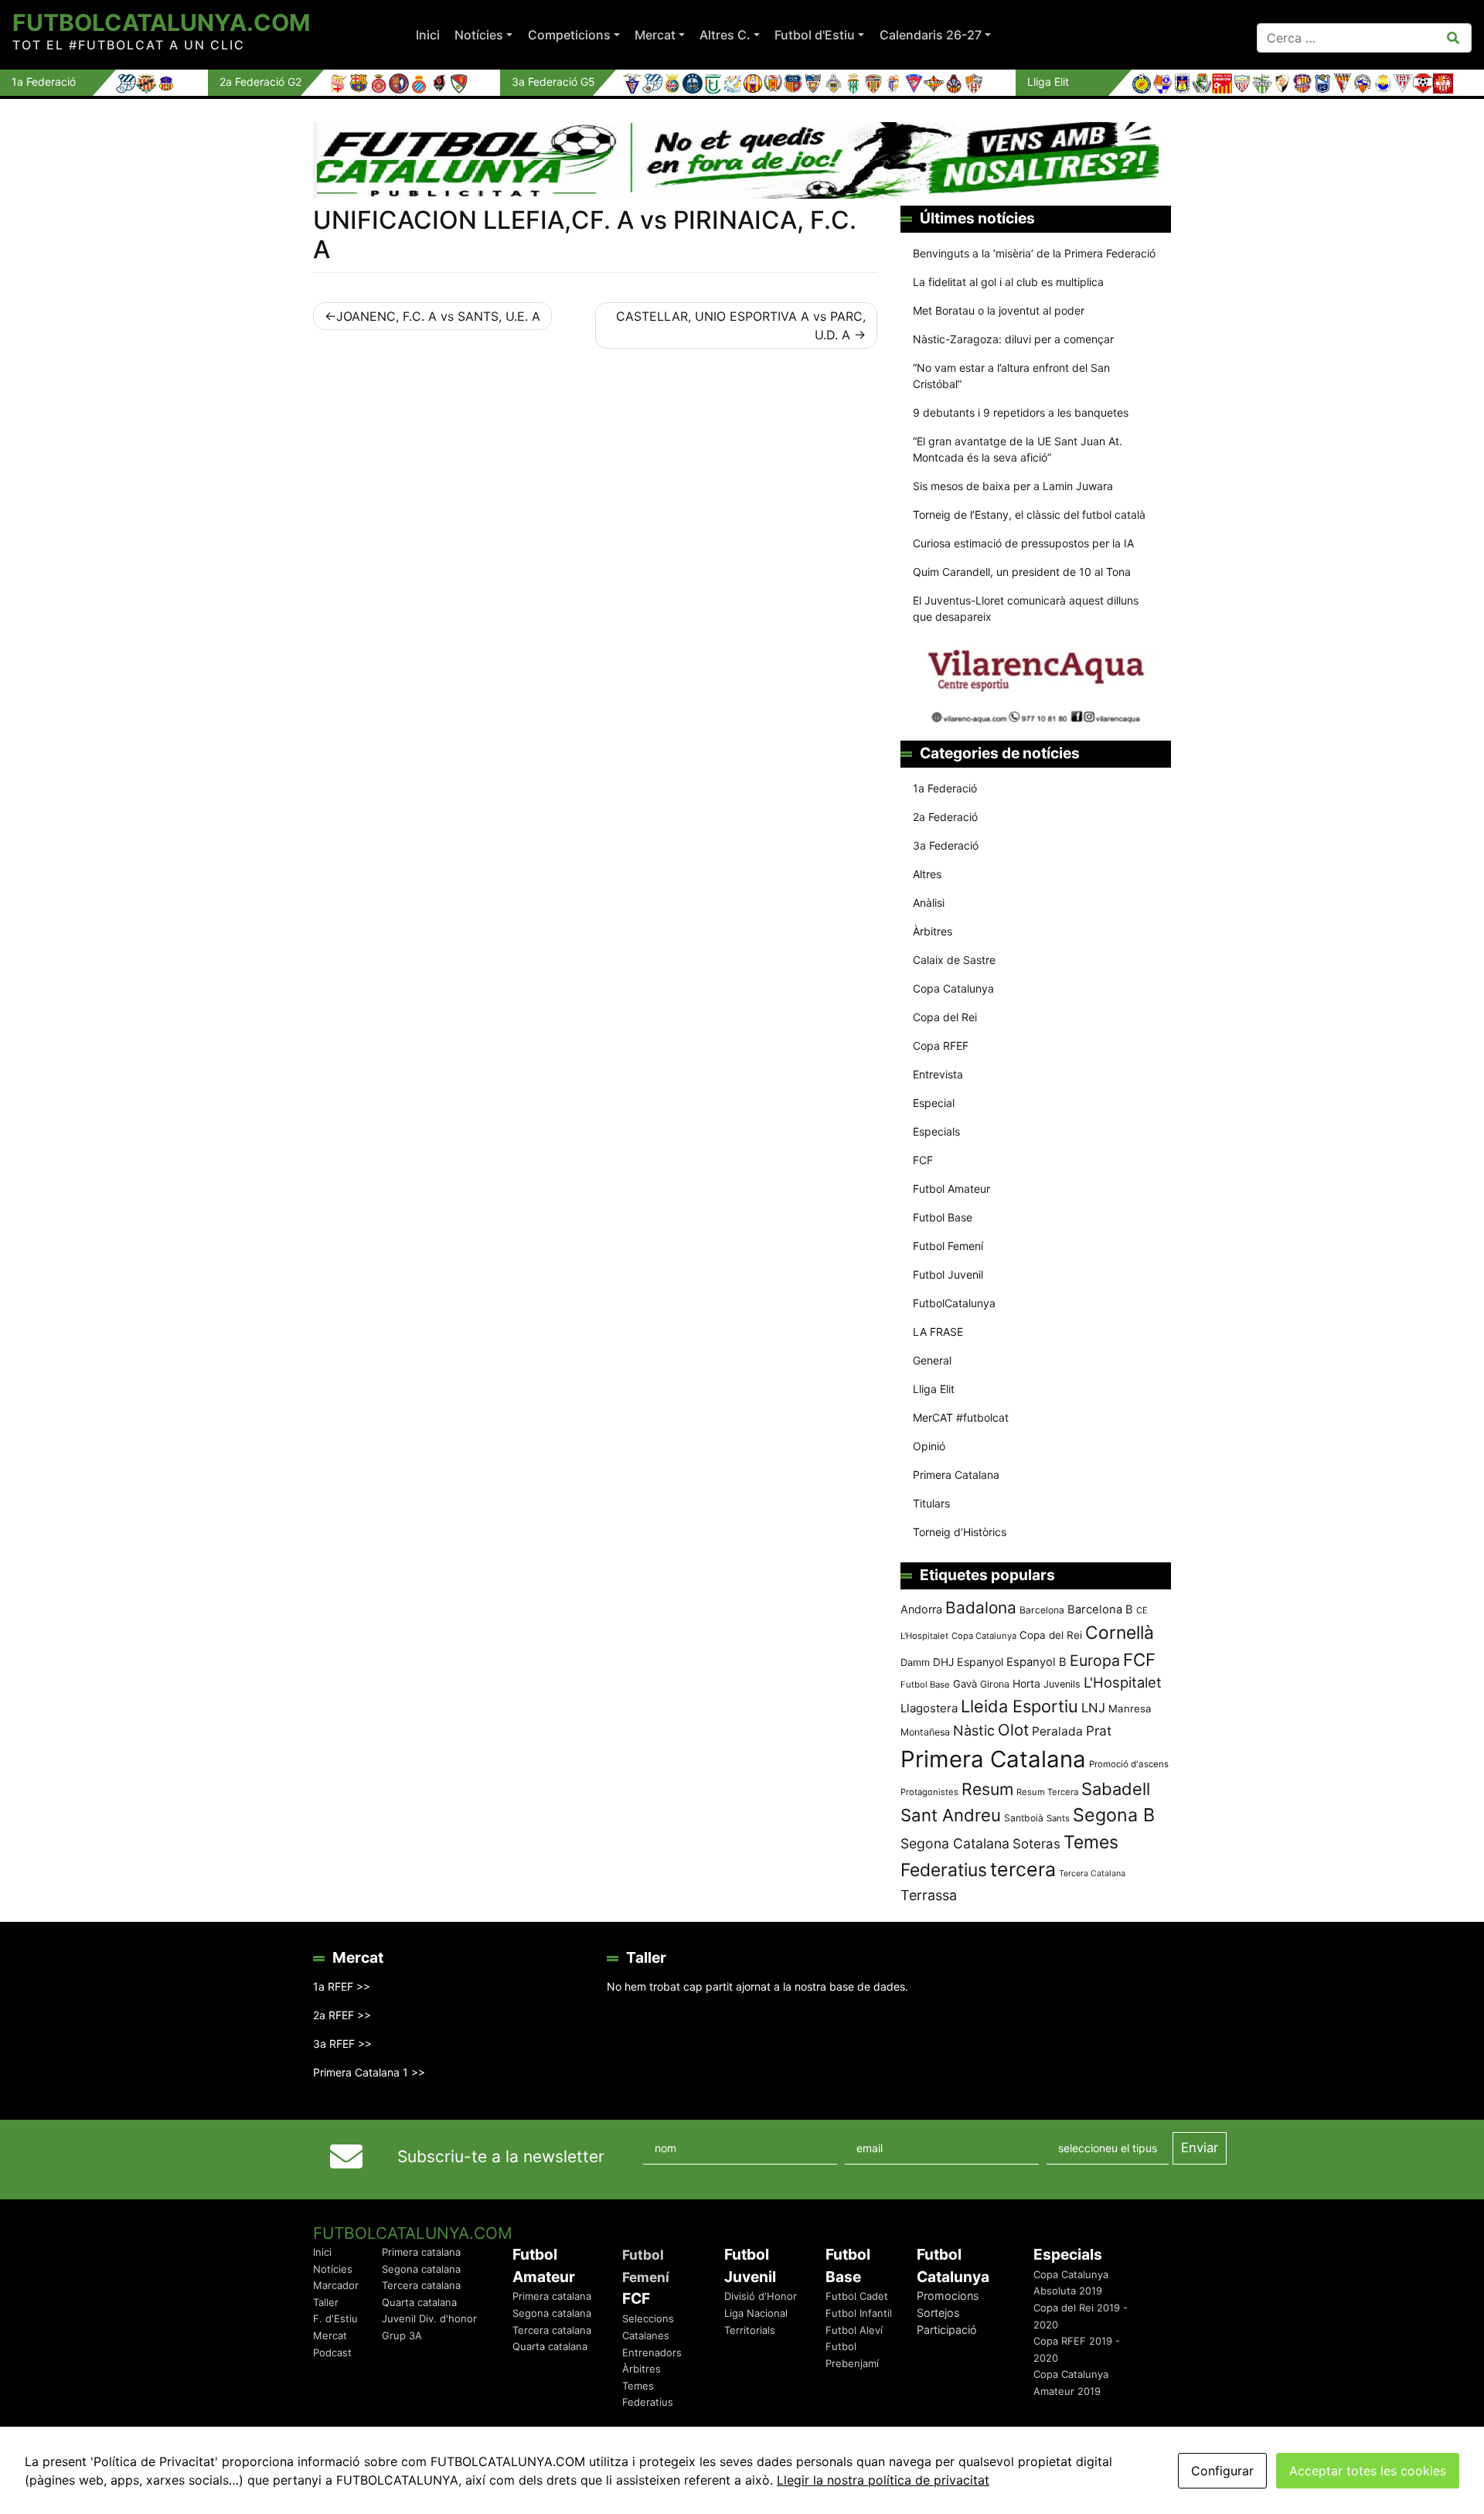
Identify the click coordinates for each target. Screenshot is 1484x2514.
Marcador (336, 2285)
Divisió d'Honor (761, 2296)
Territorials (750, 2330)
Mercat (655, 35)
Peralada (1057, 1731)
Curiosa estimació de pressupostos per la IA (1023, 543)
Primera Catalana (956, 1475)
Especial (934, 1103)
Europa (1095, 1661)
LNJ (1093, 1708)
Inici (428, 35)
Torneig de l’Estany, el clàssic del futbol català (1029, 514)
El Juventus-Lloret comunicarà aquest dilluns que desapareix (1026, 608)
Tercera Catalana (1092, 1874)
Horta (1026, 1683)
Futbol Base (943, 1217)
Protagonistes (929, 1792)
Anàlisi (929, 903)
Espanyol (980, 1662)
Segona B (1114, 1815)
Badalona (981, 1608)
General (932, 1360)
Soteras (1036, 1844)
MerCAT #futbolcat (961, 1417)
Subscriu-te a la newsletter (501, 2156)
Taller (326, 2302)
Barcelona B (1100, 1610)
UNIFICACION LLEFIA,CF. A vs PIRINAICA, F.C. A (585, 235)
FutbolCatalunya (954, 1303)
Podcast (332, 2352)
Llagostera (929, 1708)
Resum (987, 1789)
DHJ (943, 1662)
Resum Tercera (1047, 1792)
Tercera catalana (421, 2285)
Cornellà (1120, 1633)
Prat (1099, 1731)
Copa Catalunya (953, 988)
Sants (1058, 1818)
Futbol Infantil (859, 2313)
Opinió (929, 1446)
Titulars (931, 1503)
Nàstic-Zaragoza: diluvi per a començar (1013, 339)
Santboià (1024, 1818)
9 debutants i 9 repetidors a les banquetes (1021, 412)
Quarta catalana (419, 2302)
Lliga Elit (934, 1389)
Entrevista (938, 1074)
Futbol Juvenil (948, 1274)
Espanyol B (1036, 1662)
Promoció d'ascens (1129, 1764)
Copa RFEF (941, 1046)
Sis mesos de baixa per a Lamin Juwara (1013, 486)
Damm (915, 1662)
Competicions (569, 35)
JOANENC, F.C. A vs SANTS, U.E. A (438, 316)
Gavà (965, 1684)
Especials (936, 1131)
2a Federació (945, 817)
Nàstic (974, 1731)
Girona (995, 1684)
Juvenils (1062, 1684)
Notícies (479, 35)
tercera (1023, 1869)
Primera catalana (421, 2252)
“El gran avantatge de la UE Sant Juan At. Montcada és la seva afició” (1018, 449)
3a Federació (946, 845)
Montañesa (925, 1732)
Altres (927, 874)
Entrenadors (652, 2352)
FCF (923, 1160)
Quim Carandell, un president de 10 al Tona (1022, 572)
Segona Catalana (955, 1843)
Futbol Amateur (951, 1189)
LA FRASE (938, 1332)
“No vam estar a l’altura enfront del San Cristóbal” (1011, 376)
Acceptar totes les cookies (1368, 2471)
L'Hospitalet (1123, 1682)
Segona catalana (421, 2269)
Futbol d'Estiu (815, 35)
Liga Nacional (756, 2313)
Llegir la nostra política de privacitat (883, 2480)
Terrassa (929, 1895)
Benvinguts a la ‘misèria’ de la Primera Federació (1034, 253)
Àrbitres (933, 931)
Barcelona (1042, 1610)
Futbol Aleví (854, 2330)
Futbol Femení (948, 1246)
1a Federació (945, 788)
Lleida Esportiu (1019, 1706)
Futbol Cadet (857, 2296)
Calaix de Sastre (954, 960)
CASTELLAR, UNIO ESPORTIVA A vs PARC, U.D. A (741, 325)
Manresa (1130, 1708)
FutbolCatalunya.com (161, 22)
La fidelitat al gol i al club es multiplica (1008, 282)
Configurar (1222, 2471)
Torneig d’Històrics (960, 1532)
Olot (1013, 1730)
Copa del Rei (945, 1017)
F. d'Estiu (335, 2318)
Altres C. (725, 35)
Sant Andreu (951, 1815)
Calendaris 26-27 (931, 35)
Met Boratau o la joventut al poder (999, 310)
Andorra (921, 1609)
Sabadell (1116, 1789)
